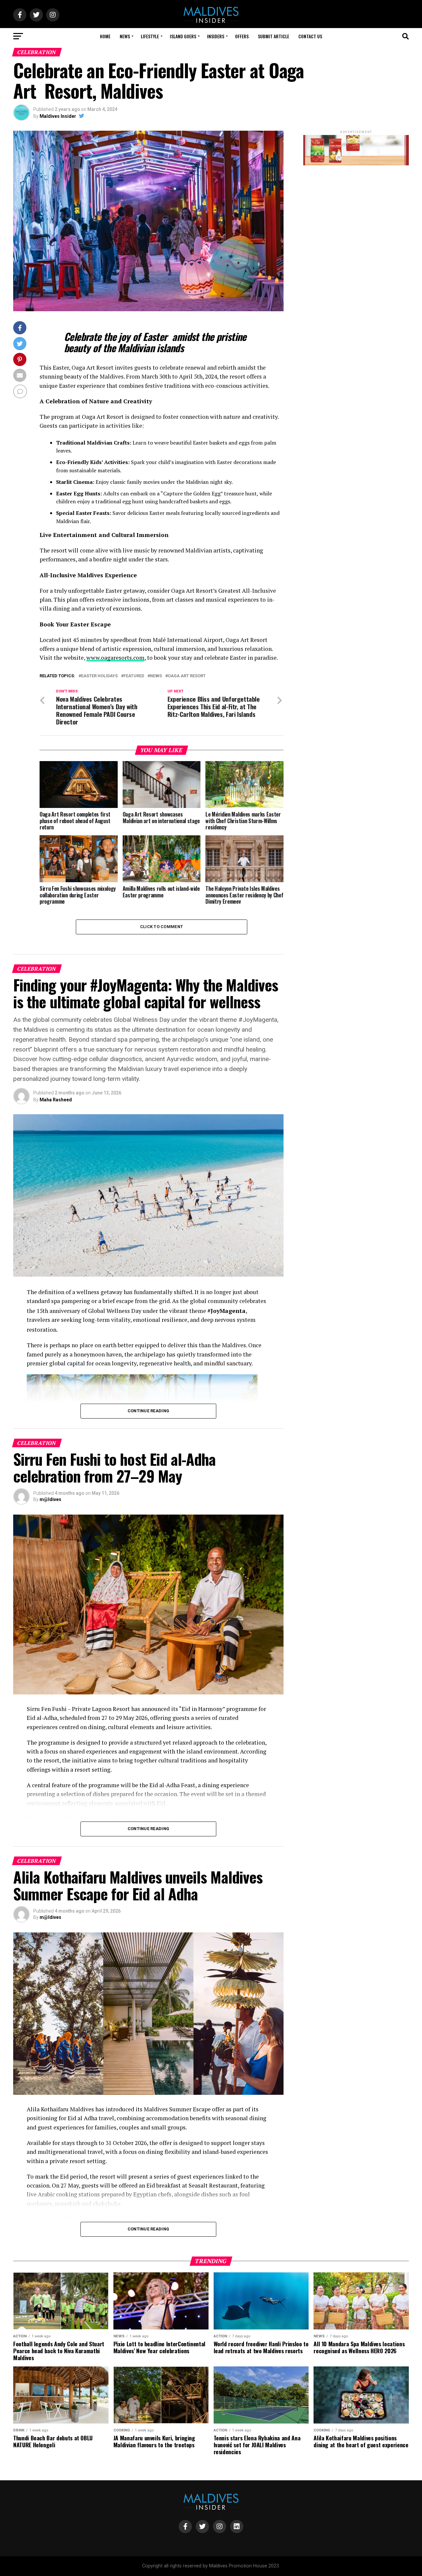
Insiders (216, 36)
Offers (242, 36)
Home (105, 36)
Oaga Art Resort (187, 676)
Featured (134, 676)
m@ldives (50, 1499)
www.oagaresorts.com (115, 658)
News (125, 36)
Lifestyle (150, 36)
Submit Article (273, 36)
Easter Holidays (99, 676)
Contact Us (310, 36)
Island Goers (183, 36)
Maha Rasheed (56, 1100)
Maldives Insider (58, 116)
